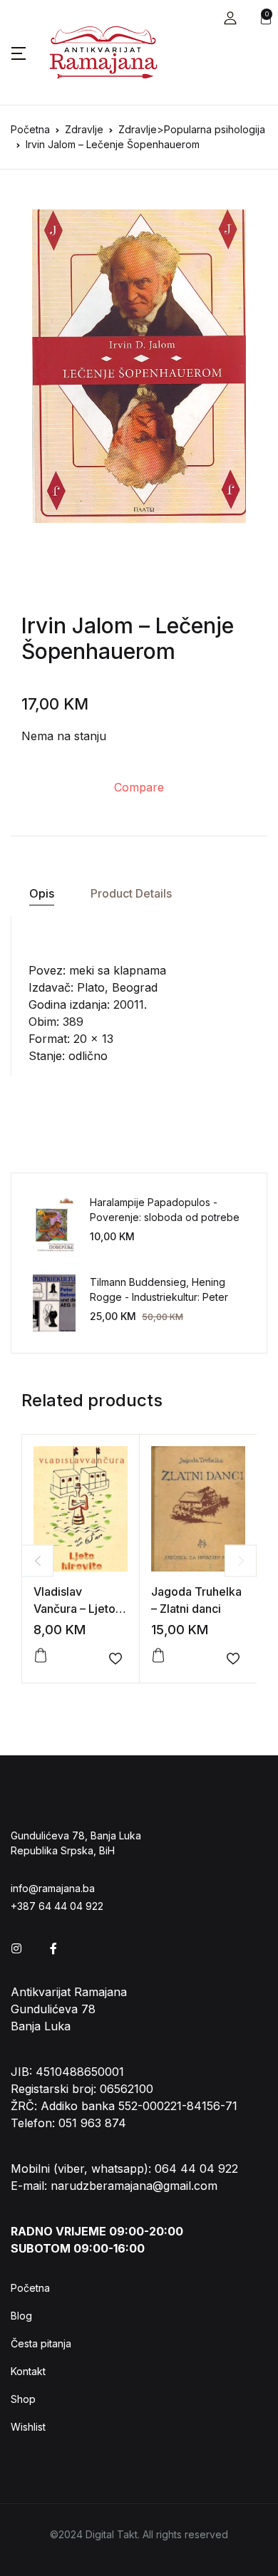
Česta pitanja (41, 2343)
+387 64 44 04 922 (57, 1906)
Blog (21, 2316)
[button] (230, 18)
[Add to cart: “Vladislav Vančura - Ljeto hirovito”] (41, 1656)
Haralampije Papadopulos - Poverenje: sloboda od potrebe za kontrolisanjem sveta (165, 1217)
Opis (42, 893)
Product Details (131, 893)
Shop (23, 2399)
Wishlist (28, 2427)
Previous (37, 1560)
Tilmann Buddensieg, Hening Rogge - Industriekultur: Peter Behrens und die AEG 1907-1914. (166, 1297)
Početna (30, 129)
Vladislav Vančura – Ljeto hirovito (74, 1609)
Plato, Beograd (117, 987)
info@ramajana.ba (53, 1888)
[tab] (41, 894)
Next (241, 1560)
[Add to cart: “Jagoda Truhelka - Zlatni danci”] (158, 1656)
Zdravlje (84, 129)
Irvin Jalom (77, 625)
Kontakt (28, 2371)
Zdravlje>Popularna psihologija (192, 129)
